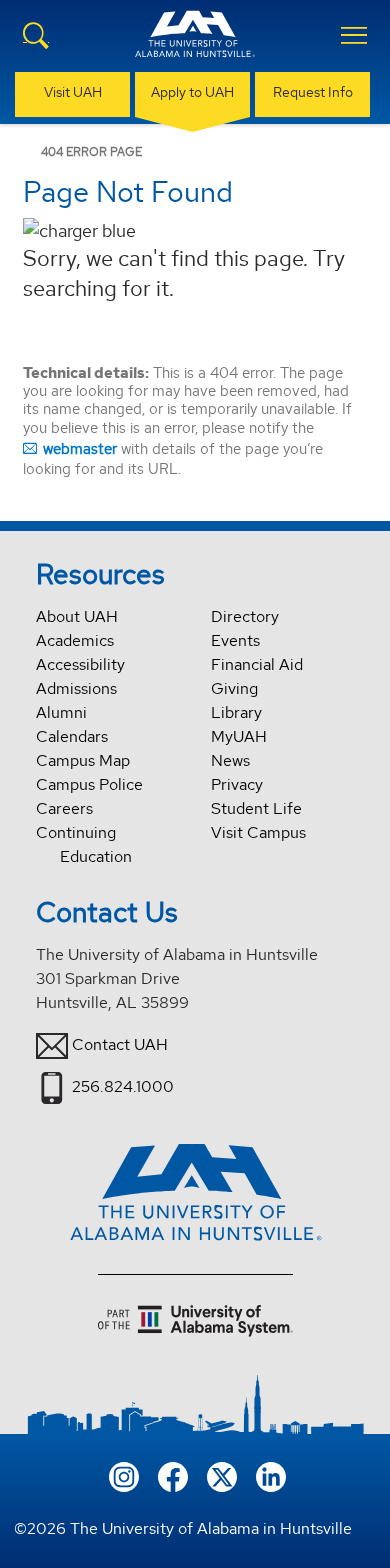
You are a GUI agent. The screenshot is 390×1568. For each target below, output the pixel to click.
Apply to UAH (192, 92)
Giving (234, 688)
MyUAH (239, 736)
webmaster (80, 448)
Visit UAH (73, 92)
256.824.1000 (123, 1086)
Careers (64, 808)
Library (236, 712)
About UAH (77, 616)
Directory (245, 616)
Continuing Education (84, 844)
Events (235, 640)
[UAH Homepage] (195, 46)
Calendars (72, 736)
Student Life (256, 808)
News (230, 760)
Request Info (313, 92)
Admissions (76, 688)
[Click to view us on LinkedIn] (271, 1475)
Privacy (237, 784)
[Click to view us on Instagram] (124, 1475)
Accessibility (80, 664)
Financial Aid (257, 664)
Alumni (61, 712)
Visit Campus (258, 832)
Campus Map (83, 760)
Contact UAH (120, 1044)
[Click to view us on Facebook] (173, 1475)
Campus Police (89, 784)
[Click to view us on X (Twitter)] (222, 1475)
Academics (75, 640)
